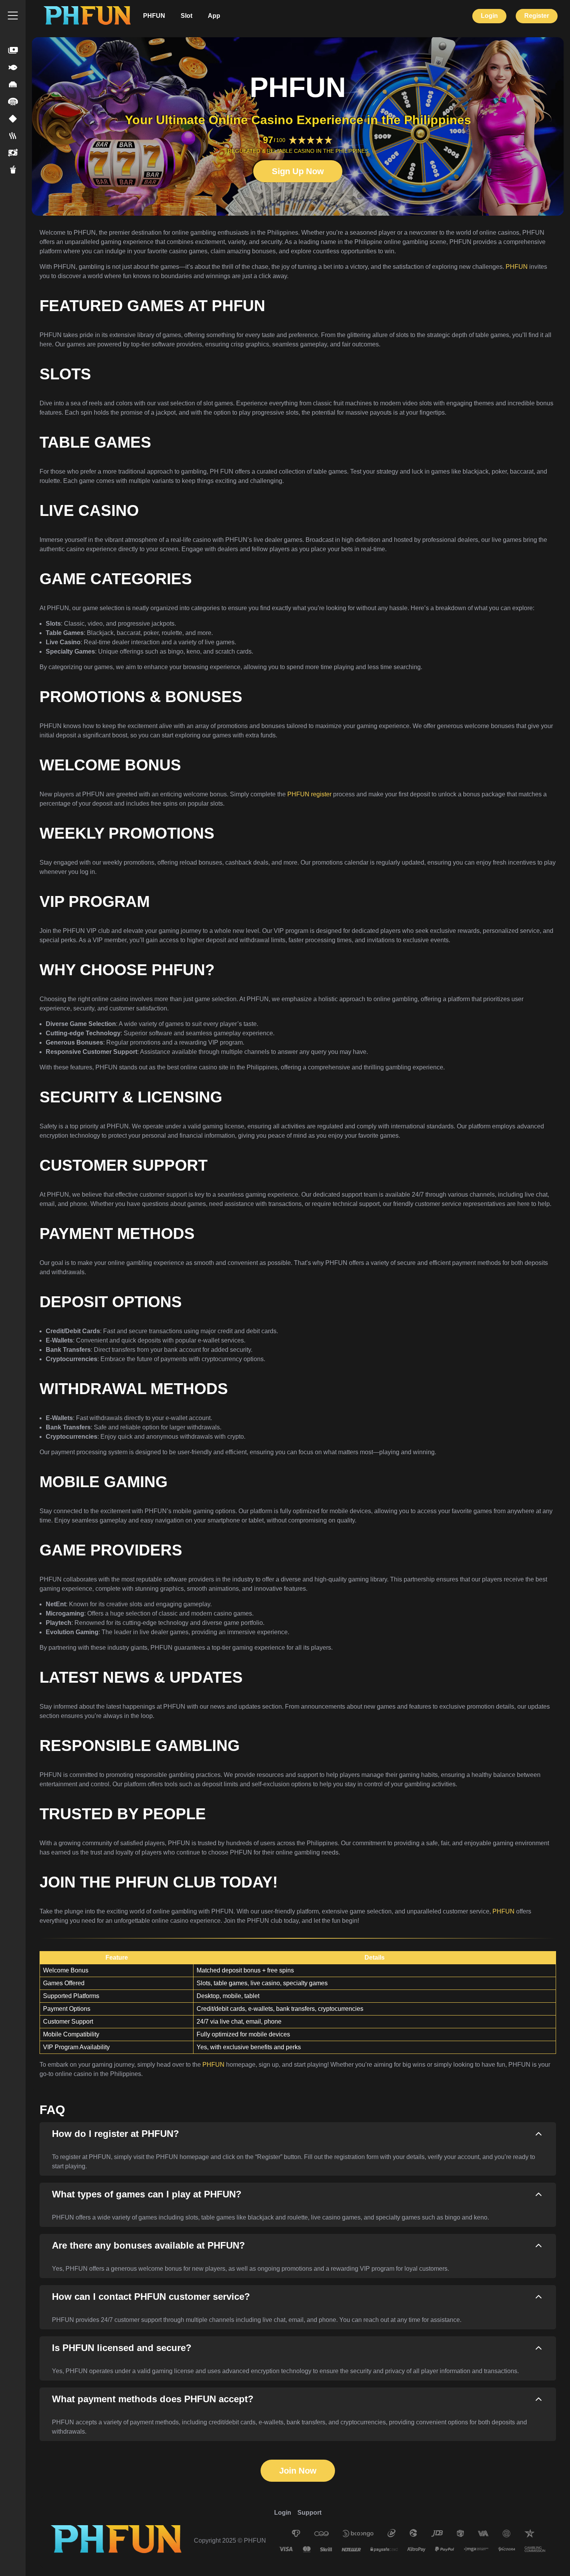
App (214, 16)
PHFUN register (309, 794)
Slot (187, 16)
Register (537, 16)
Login (489, 16)
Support (309, 2513)
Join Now (298, 2471)
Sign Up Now (298, 171)
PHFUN (154, 16)
